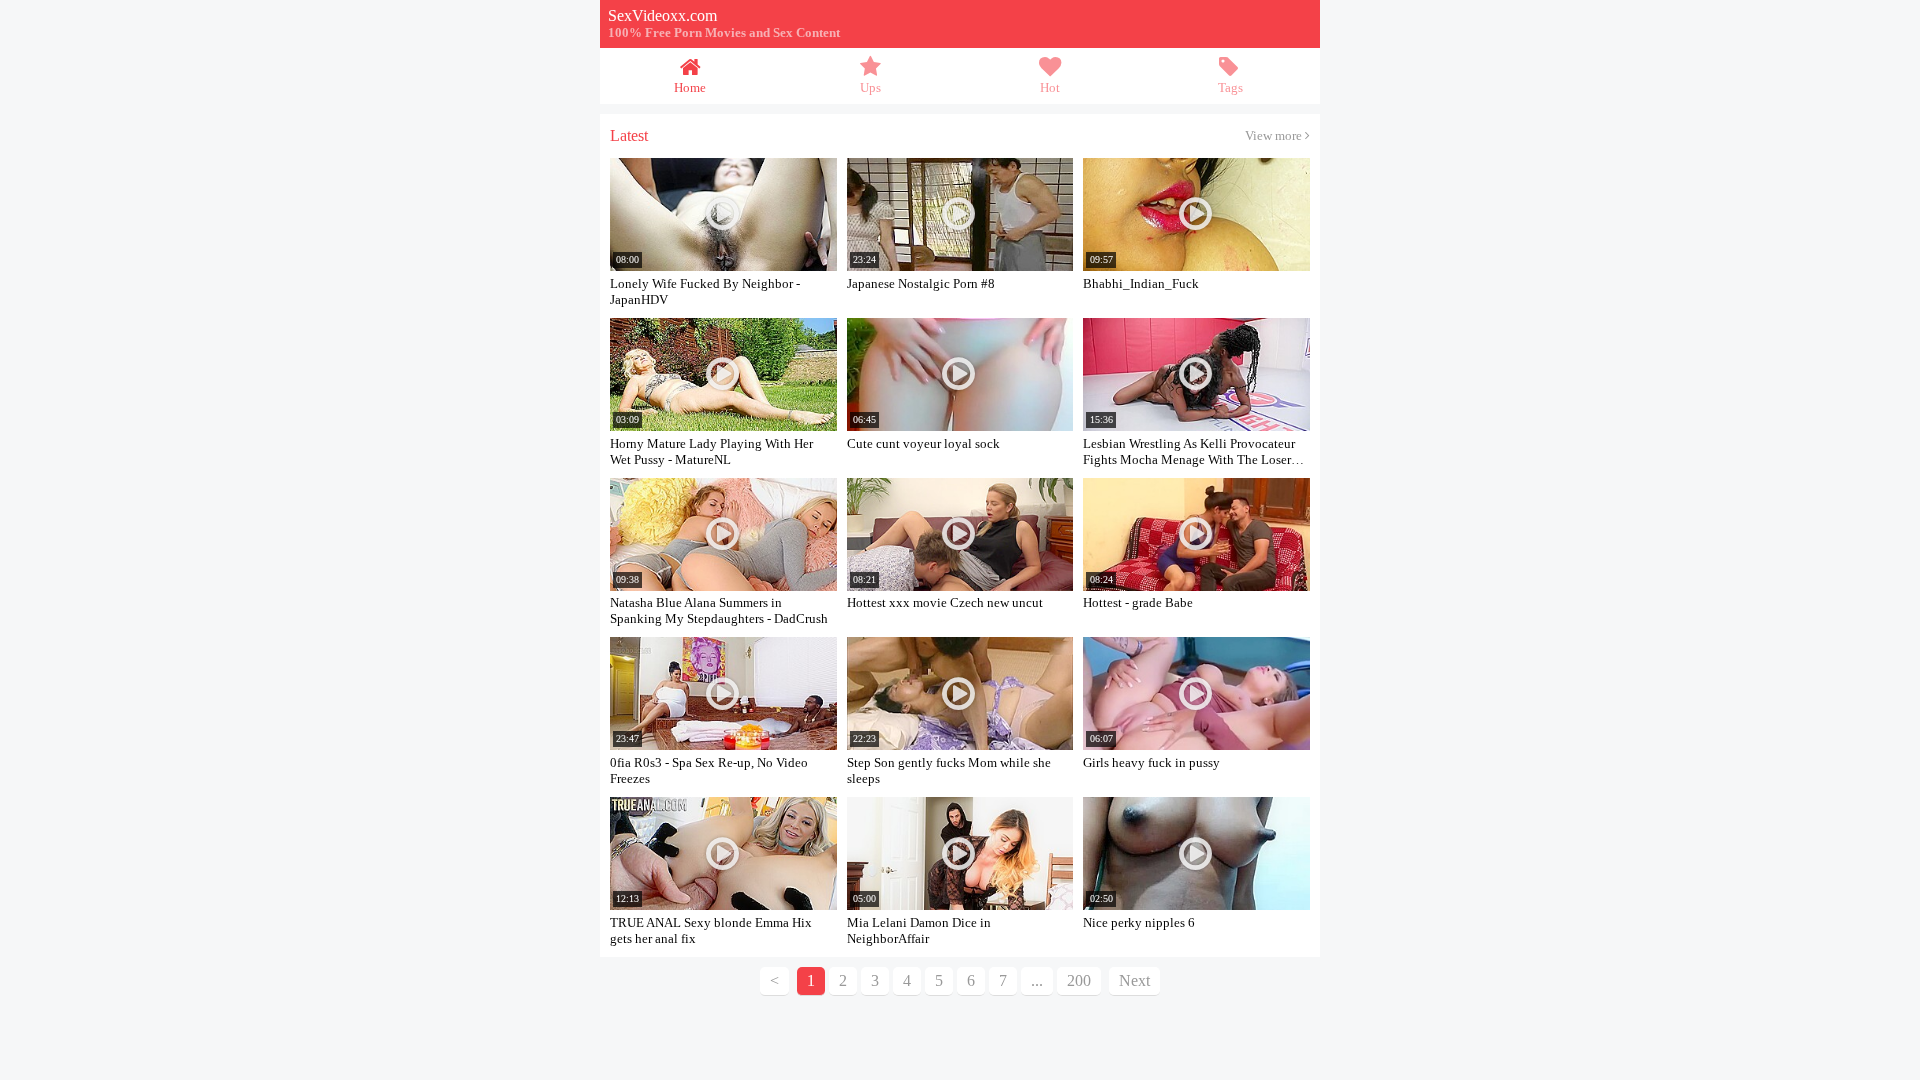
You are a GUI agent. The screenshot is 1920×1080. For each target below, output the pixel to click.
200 (1079, 980)
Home (690, 88)
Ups (870, 88)
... (1037, 980)
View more (1275, 136)
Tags (1230, 88)
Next (1134, 980)
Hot (1050, 88)
